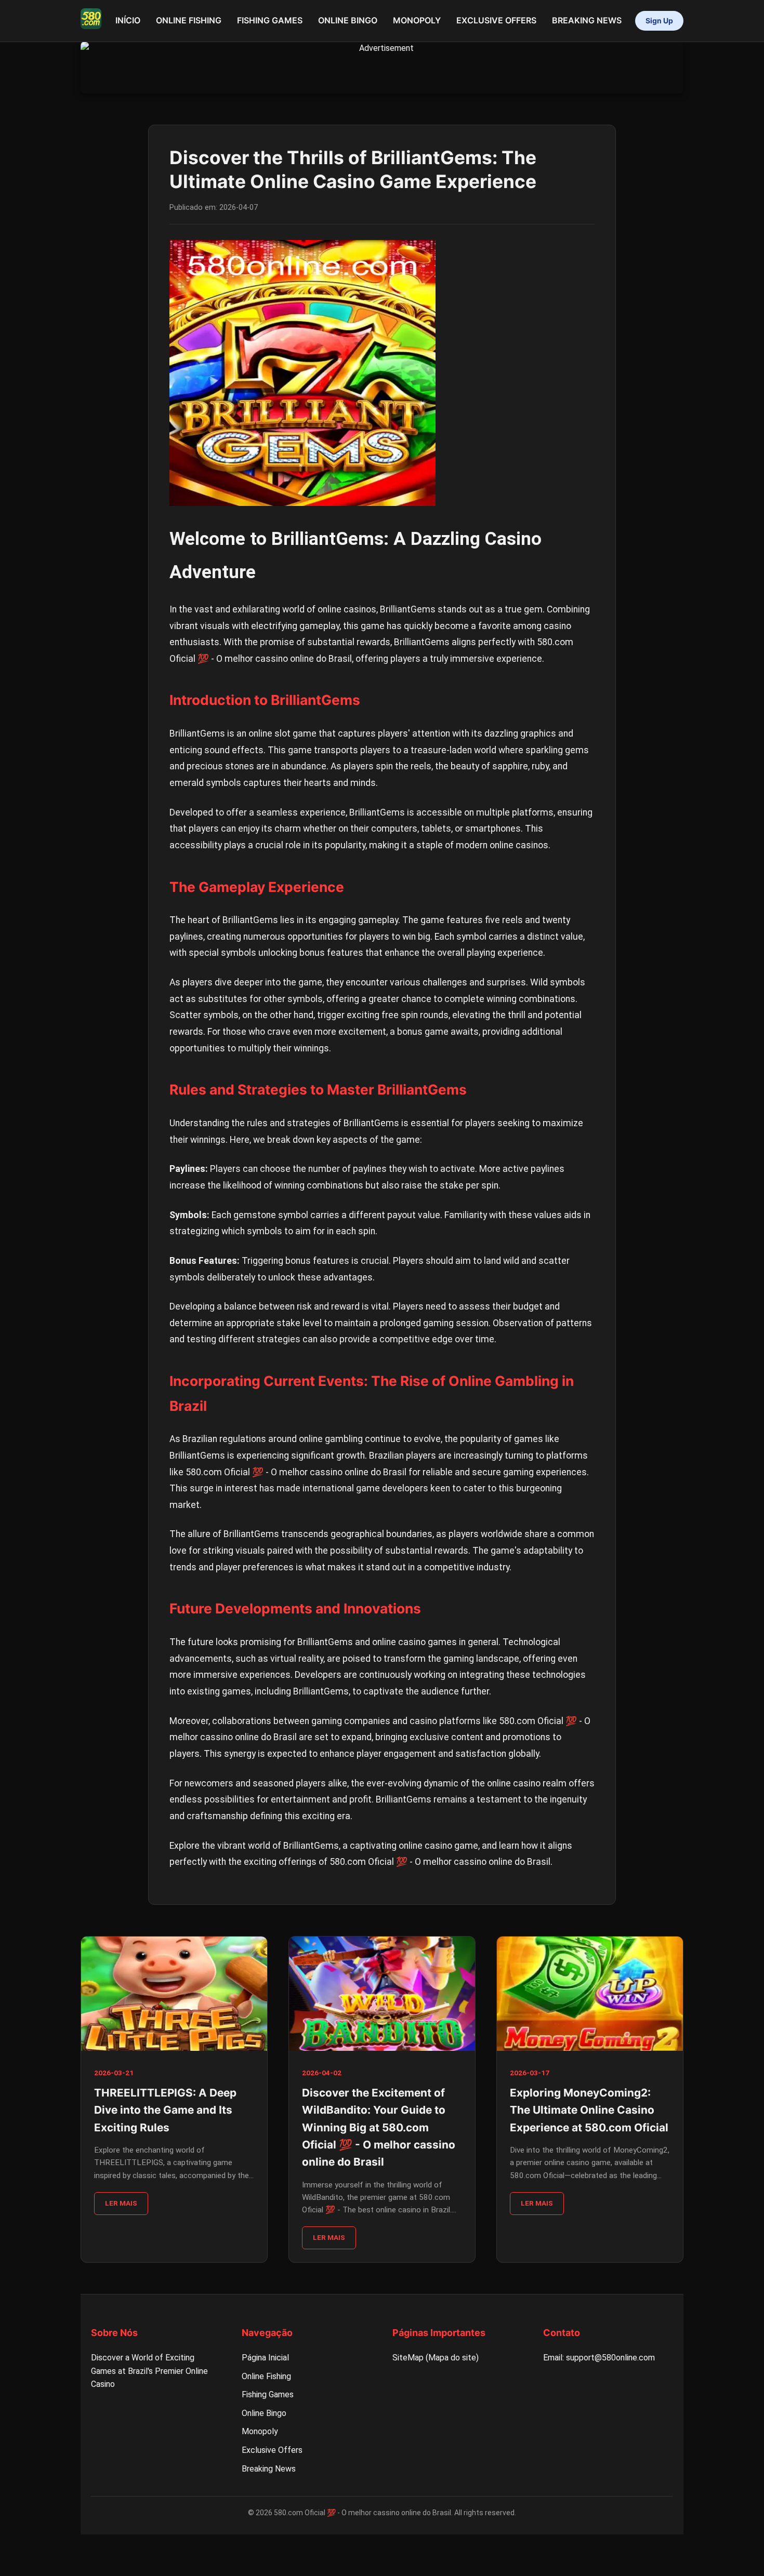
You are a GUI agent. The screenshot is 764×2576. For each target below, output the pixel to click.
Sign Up (659, 21)
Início (128, 20)
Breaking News (587, 20)
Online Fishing (189, 20)
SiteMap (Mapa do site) (436, 2358)
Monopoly (417, 20)
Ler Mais (121, 2203)
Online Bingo (348, 20)
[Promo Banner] (382, 68)
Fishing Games (270, 20)
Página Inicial (265, 2358)
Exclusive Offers (496, 20)
